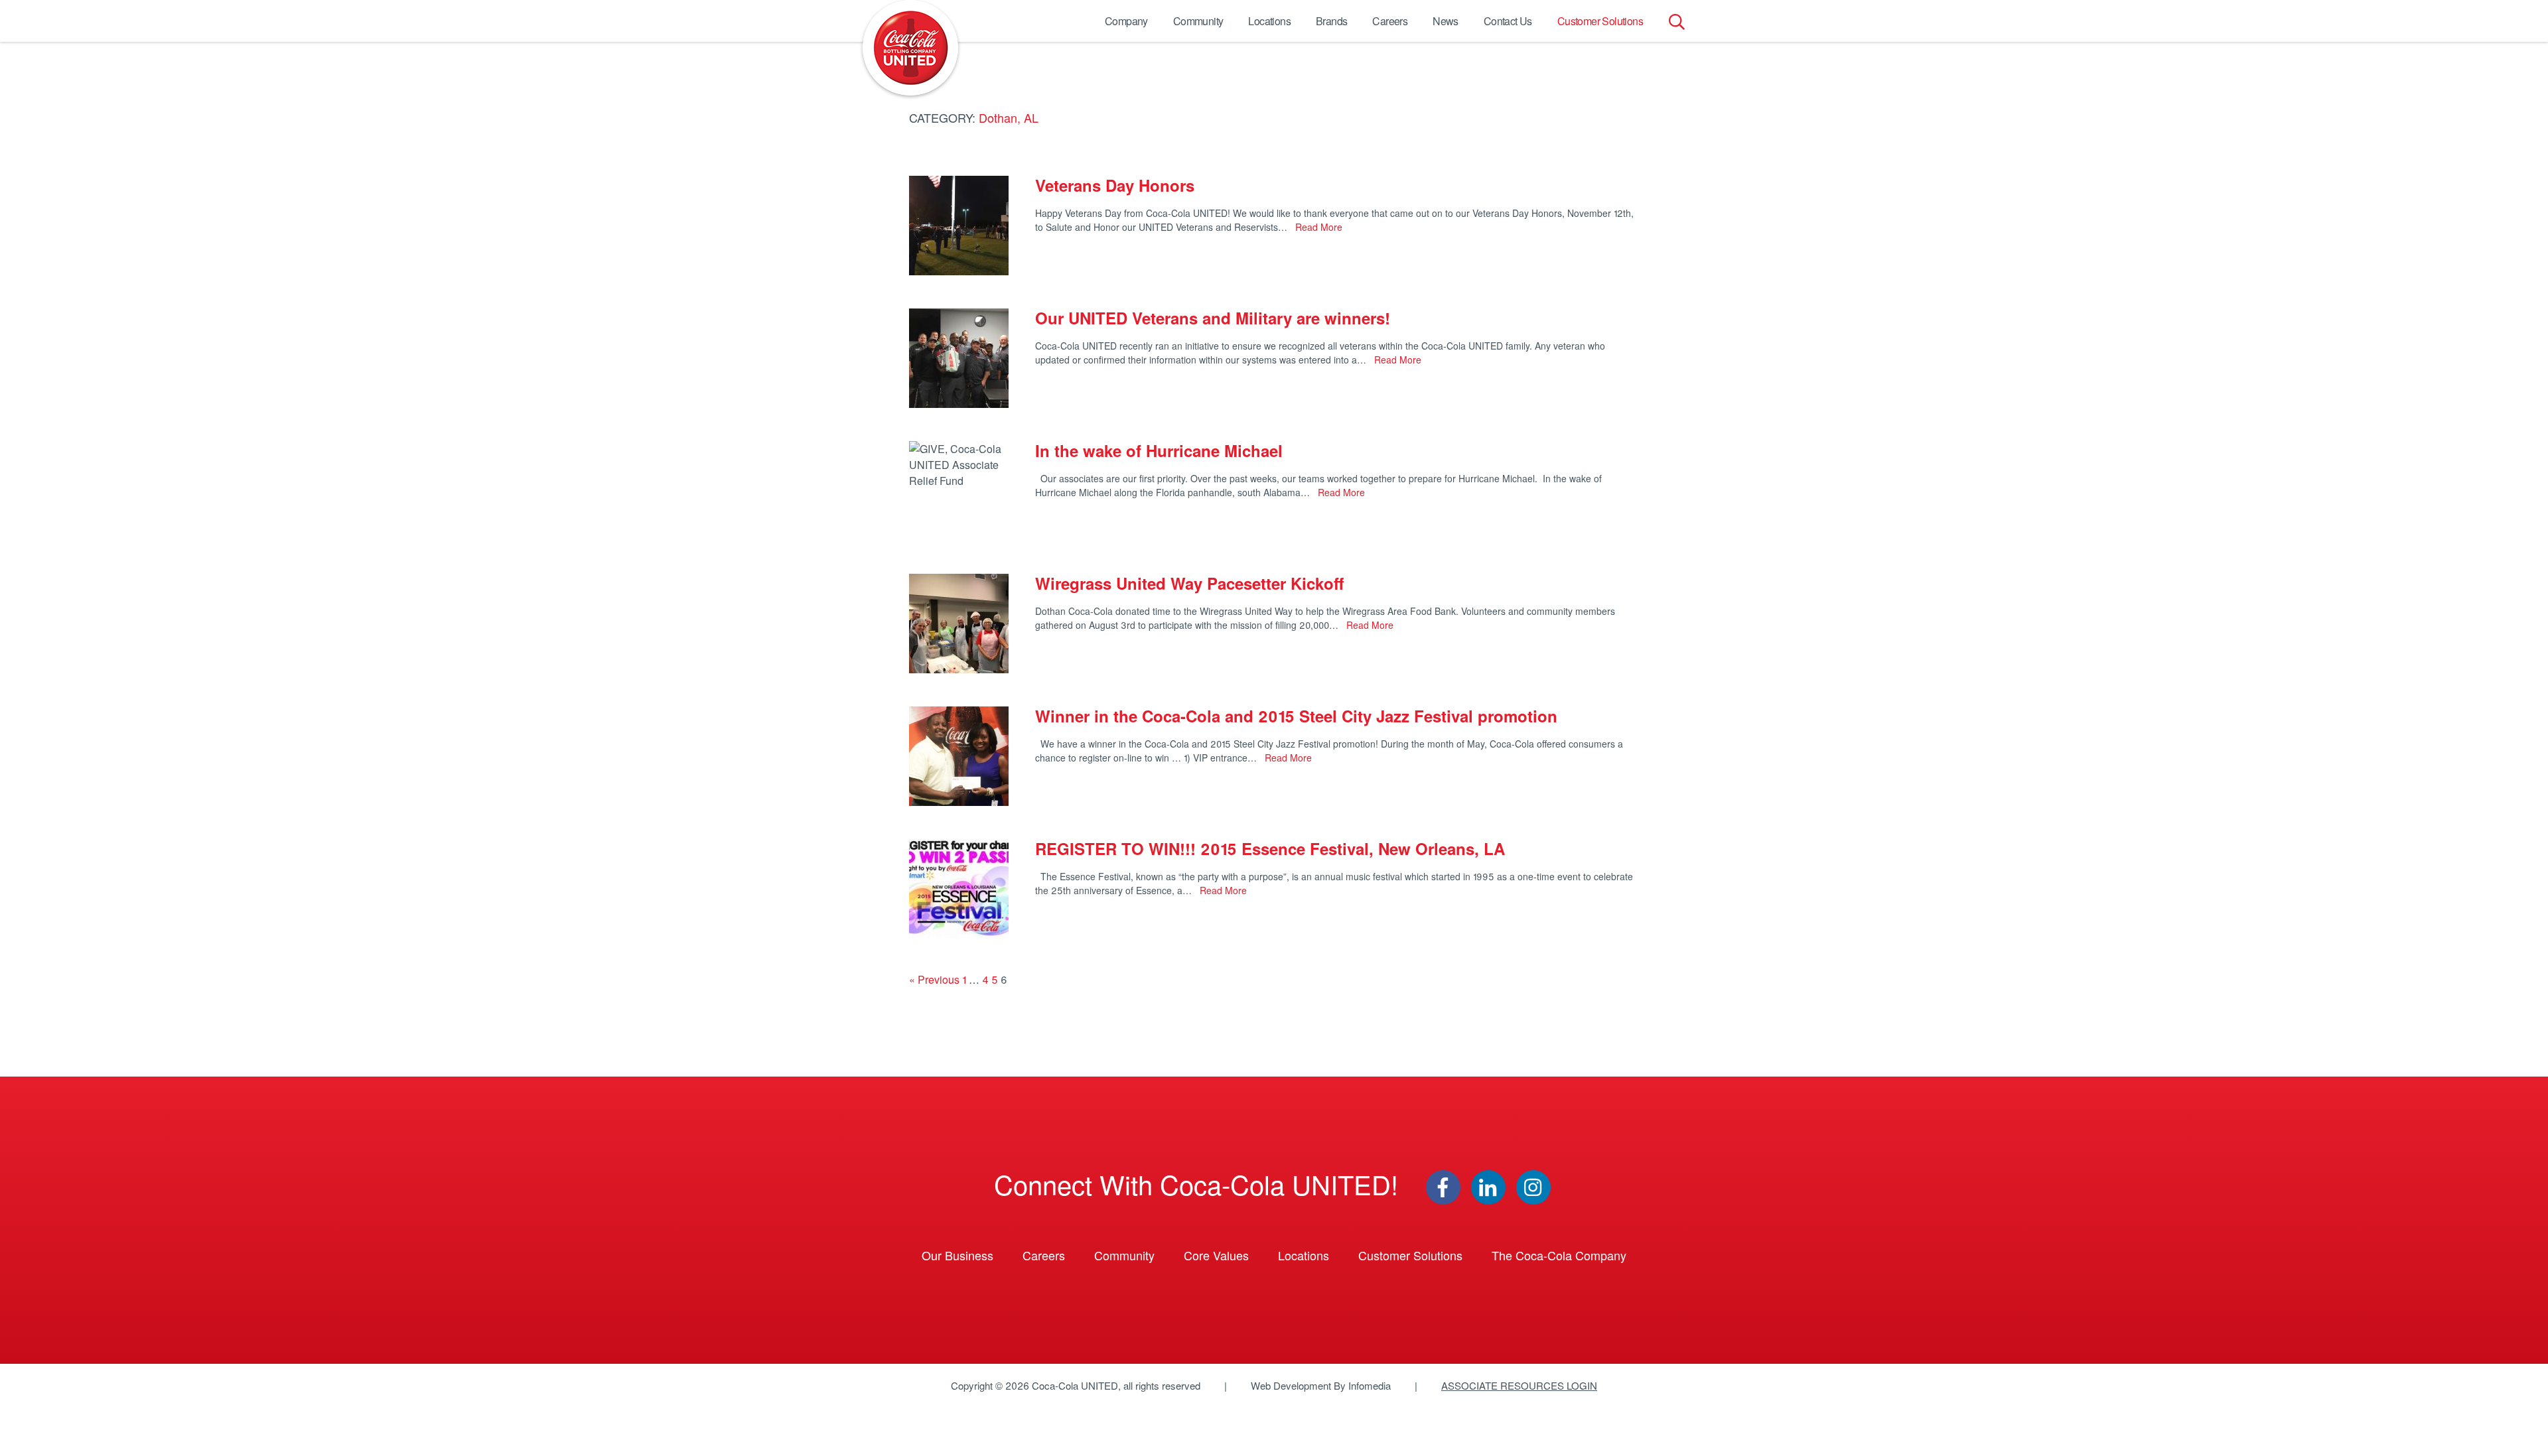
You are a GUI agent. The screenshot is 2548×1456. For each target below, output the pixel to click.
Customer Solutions (1600, 21)
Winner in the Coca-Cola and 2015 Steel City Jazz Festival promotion (1296, 716)
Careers (1390, 21)
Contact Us (1508, 21)
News (1446, 21)
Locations (1269, 21)
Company (1126, 21)
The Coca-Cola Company (1559, 1255)
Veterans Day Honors (1115, 185)
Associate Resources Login (1519, 1385)
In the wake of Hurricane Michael (1159, 450)
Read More (1317, 227)
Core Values (1216, 1255)
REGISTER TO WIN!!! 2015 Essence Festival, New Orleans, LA (1270, 848)
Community (1198, 21)
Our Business (957, 1255)
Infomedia (1370, 1385)
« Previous (934, 979)
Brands (1331, 21)
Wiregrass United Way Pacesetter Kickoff (1189, 583)
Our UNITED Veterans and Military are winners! (1213, 318)
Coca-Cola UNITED (910, 48)
